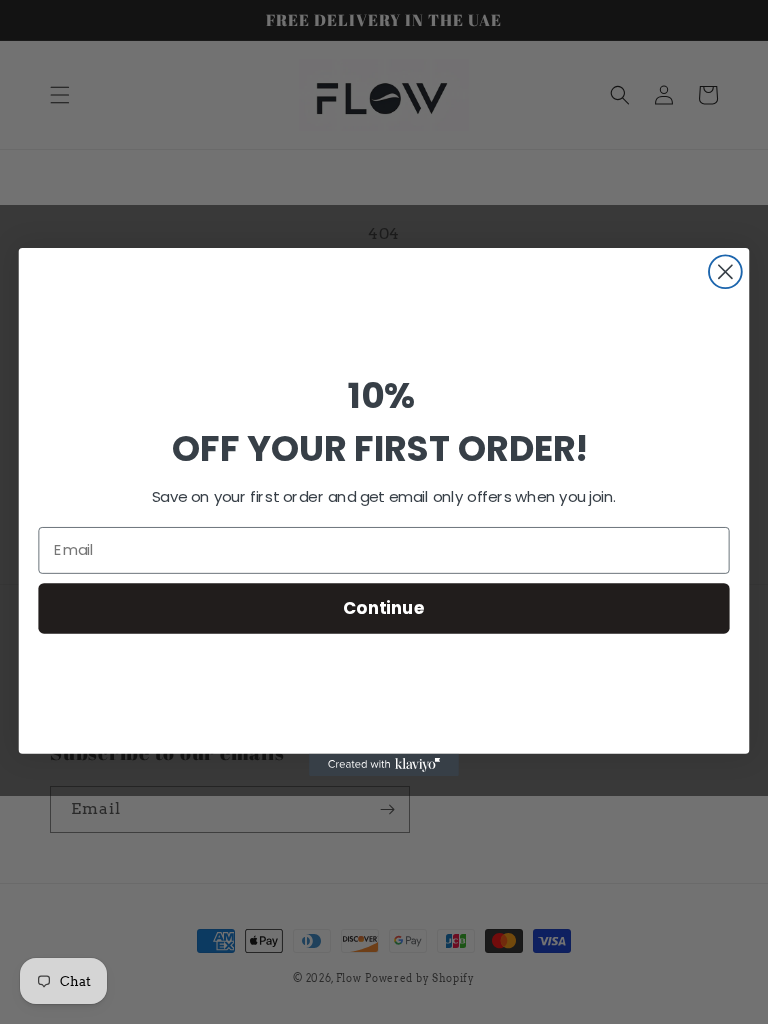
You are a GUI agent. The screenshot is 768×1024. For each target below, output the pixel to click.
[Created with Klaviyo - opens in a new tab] (384, 765)
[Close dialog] (725, 271)
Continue (383, 607)
